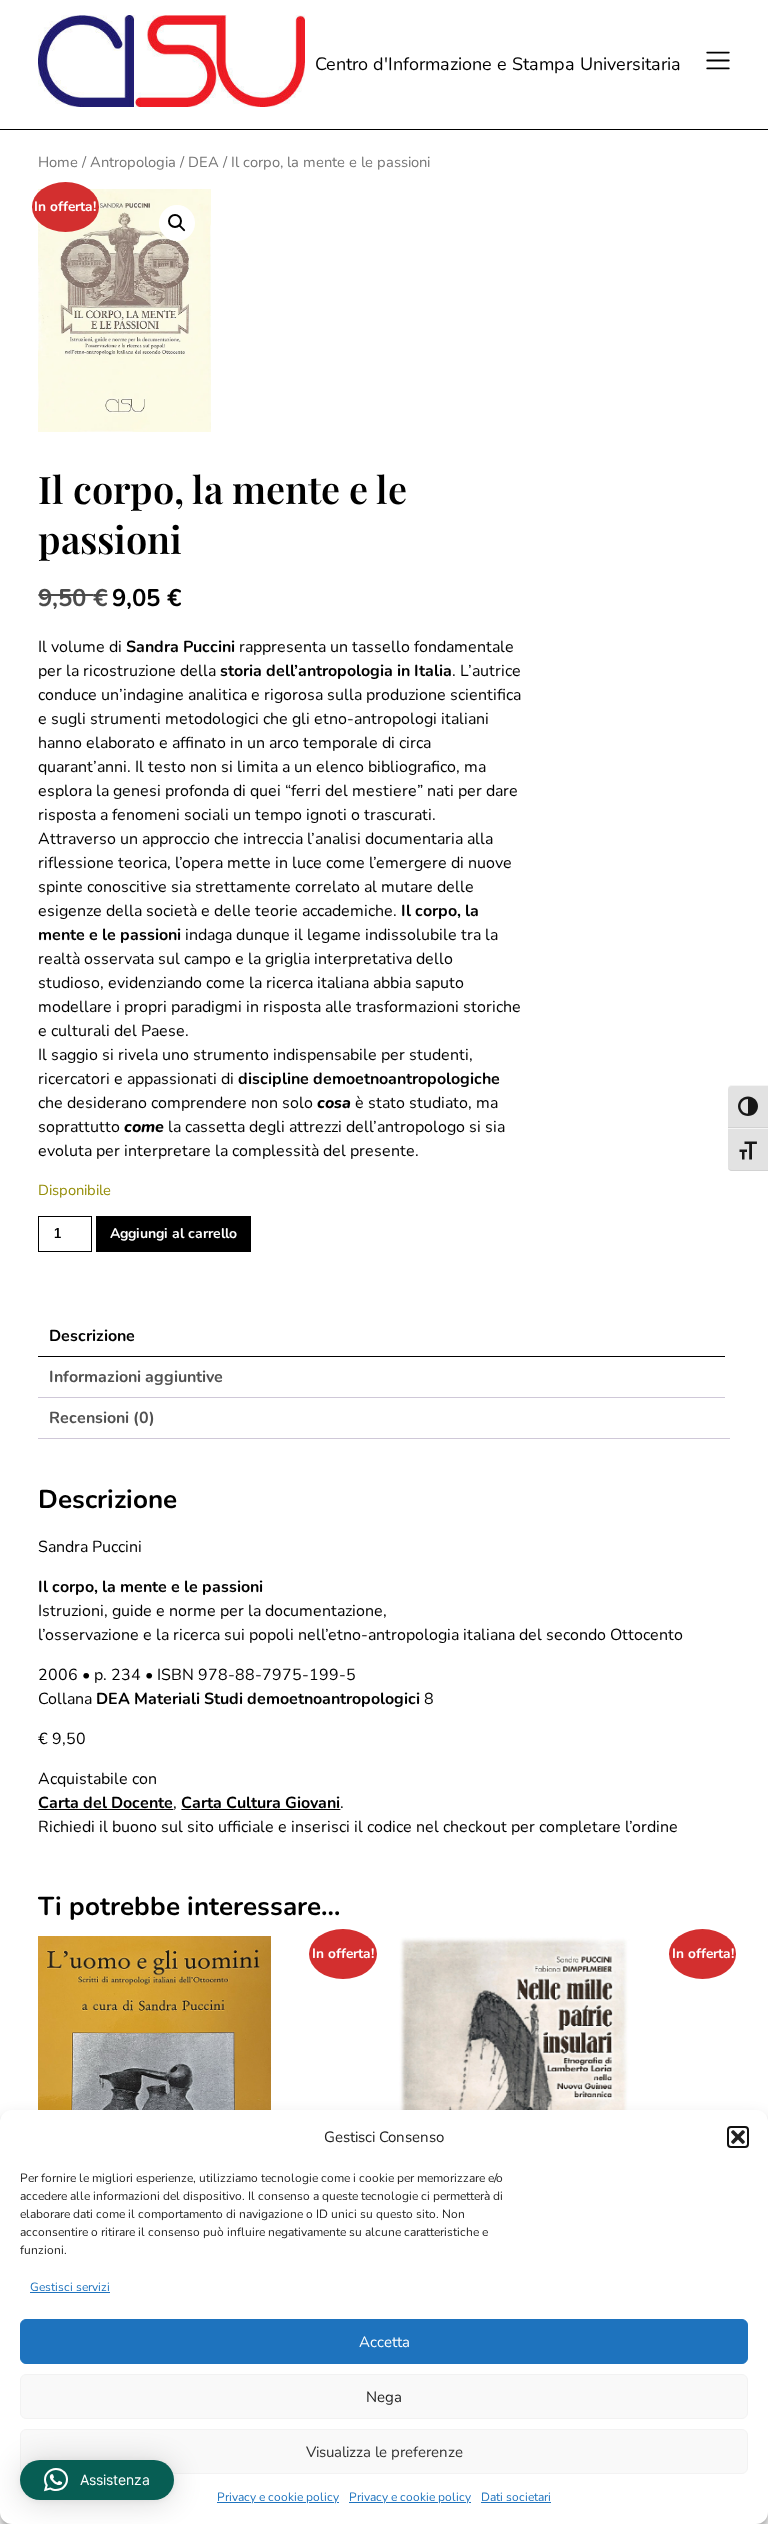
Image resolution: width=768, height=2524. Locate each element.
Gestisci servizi (70, 2287)
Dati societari (516, 2497)
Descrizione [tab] (92, 1336)
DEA (203, 162)
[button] (738, 2137)
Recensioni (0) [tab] (102, 1418)
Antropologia (133, 162)
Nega (384, 2397)
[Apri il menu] (715, 64)
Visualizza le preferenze (384, 2452)
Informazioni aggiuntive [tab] (136, 1377)
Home (58, 162)
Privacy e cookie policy (278, 2497)
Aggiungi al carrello (173, 1233)
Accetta (384, 2342)
